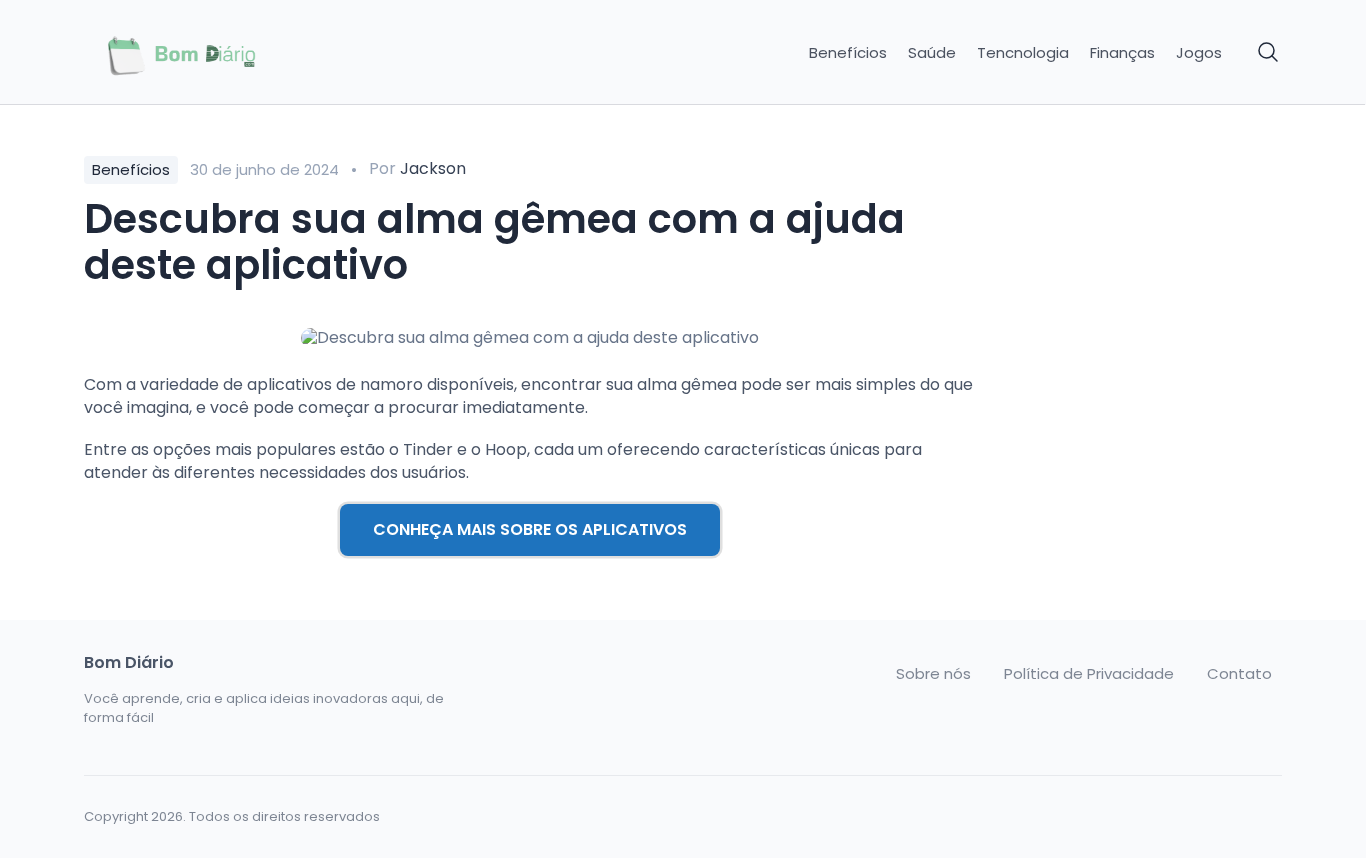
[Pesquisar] (1269, 53)
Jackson (433, 168)
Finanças (1122, 53)
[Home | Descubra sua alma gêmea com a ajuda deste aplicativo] (225, 52)
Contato (1239, 674)
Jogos (1199, 53)
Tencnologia (1023, 53)
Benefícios (848, 53)
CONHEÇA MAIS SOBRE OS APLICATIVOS (530, 529)
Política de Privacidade (1089, 674)
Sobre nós (933, 674)
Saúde (932, 53)
